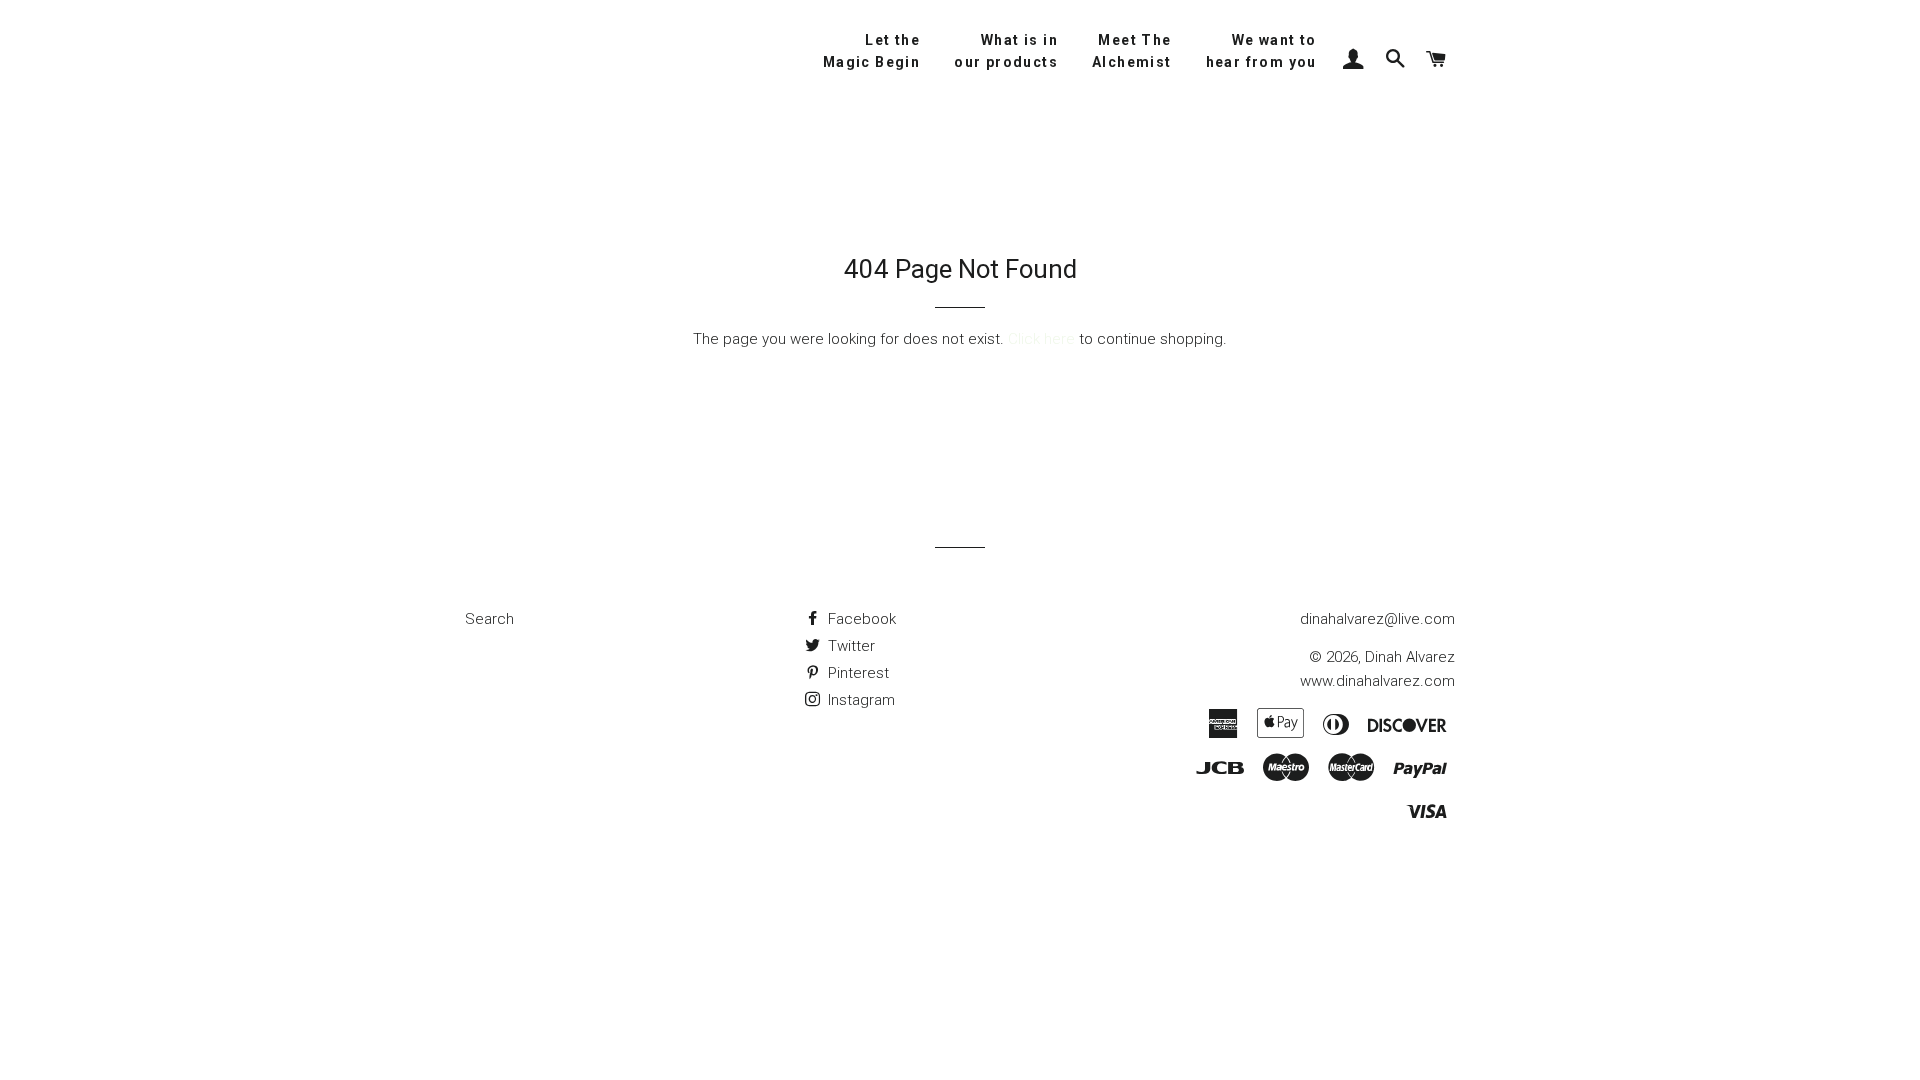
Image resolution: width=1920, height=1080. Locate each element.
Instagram (859, 700)
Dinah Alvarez (1410, 657)
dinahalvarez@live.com (1377, 619)
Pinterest (856, 673)
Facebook (860, 619)
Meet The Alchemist (1132, 51)
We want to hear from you (1261, 51)
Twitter (849, 646)
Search (489, 619)
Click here (1041, 339)
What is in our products (1006, 51)
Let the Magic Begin (871, 51)
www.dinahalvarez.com (1377, 681)
